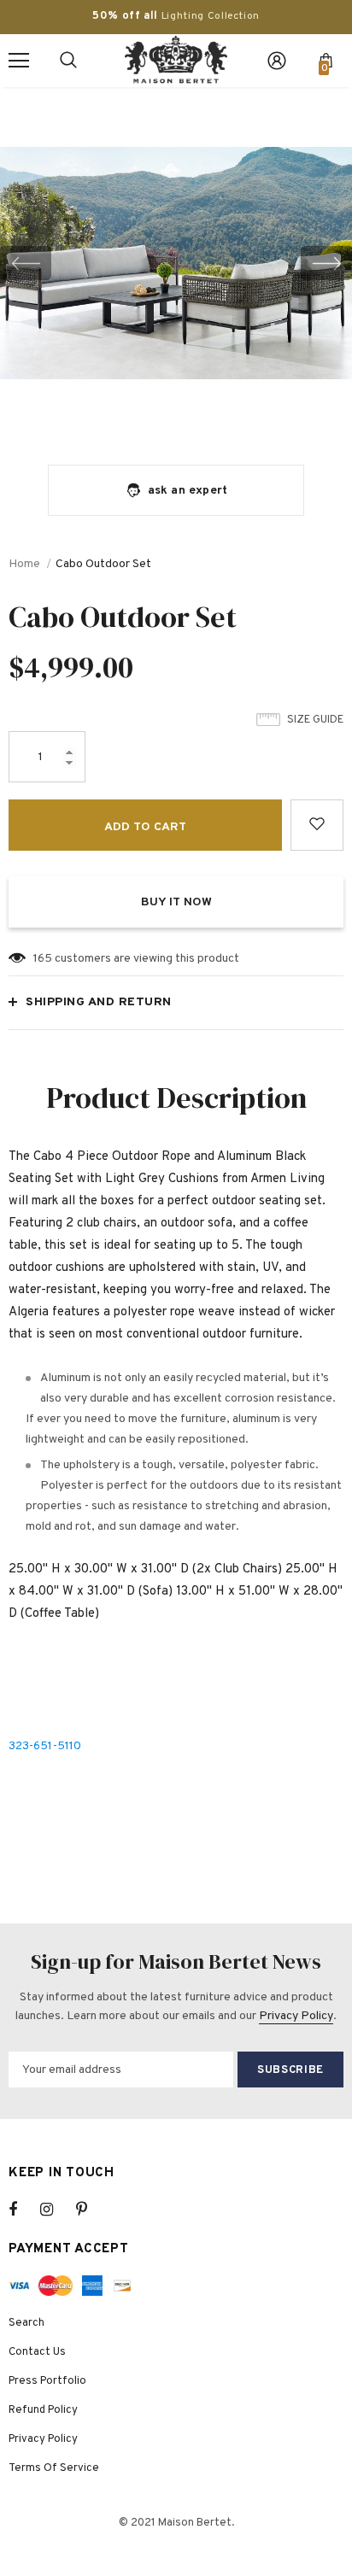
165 (43, 959)
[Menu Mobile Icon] (19, 61)
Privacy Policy (296, 2016)
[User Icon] (277, 61)
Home (24, 564)
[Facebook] (24, 2210)
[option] (176, 263)
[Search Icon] (68, 61)
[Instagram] (56, 2210)
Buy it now (176, 902)
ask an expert (188, 491)
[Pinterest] (91, 2210)
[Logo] (176, 60)
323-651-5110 (45, 1746)
